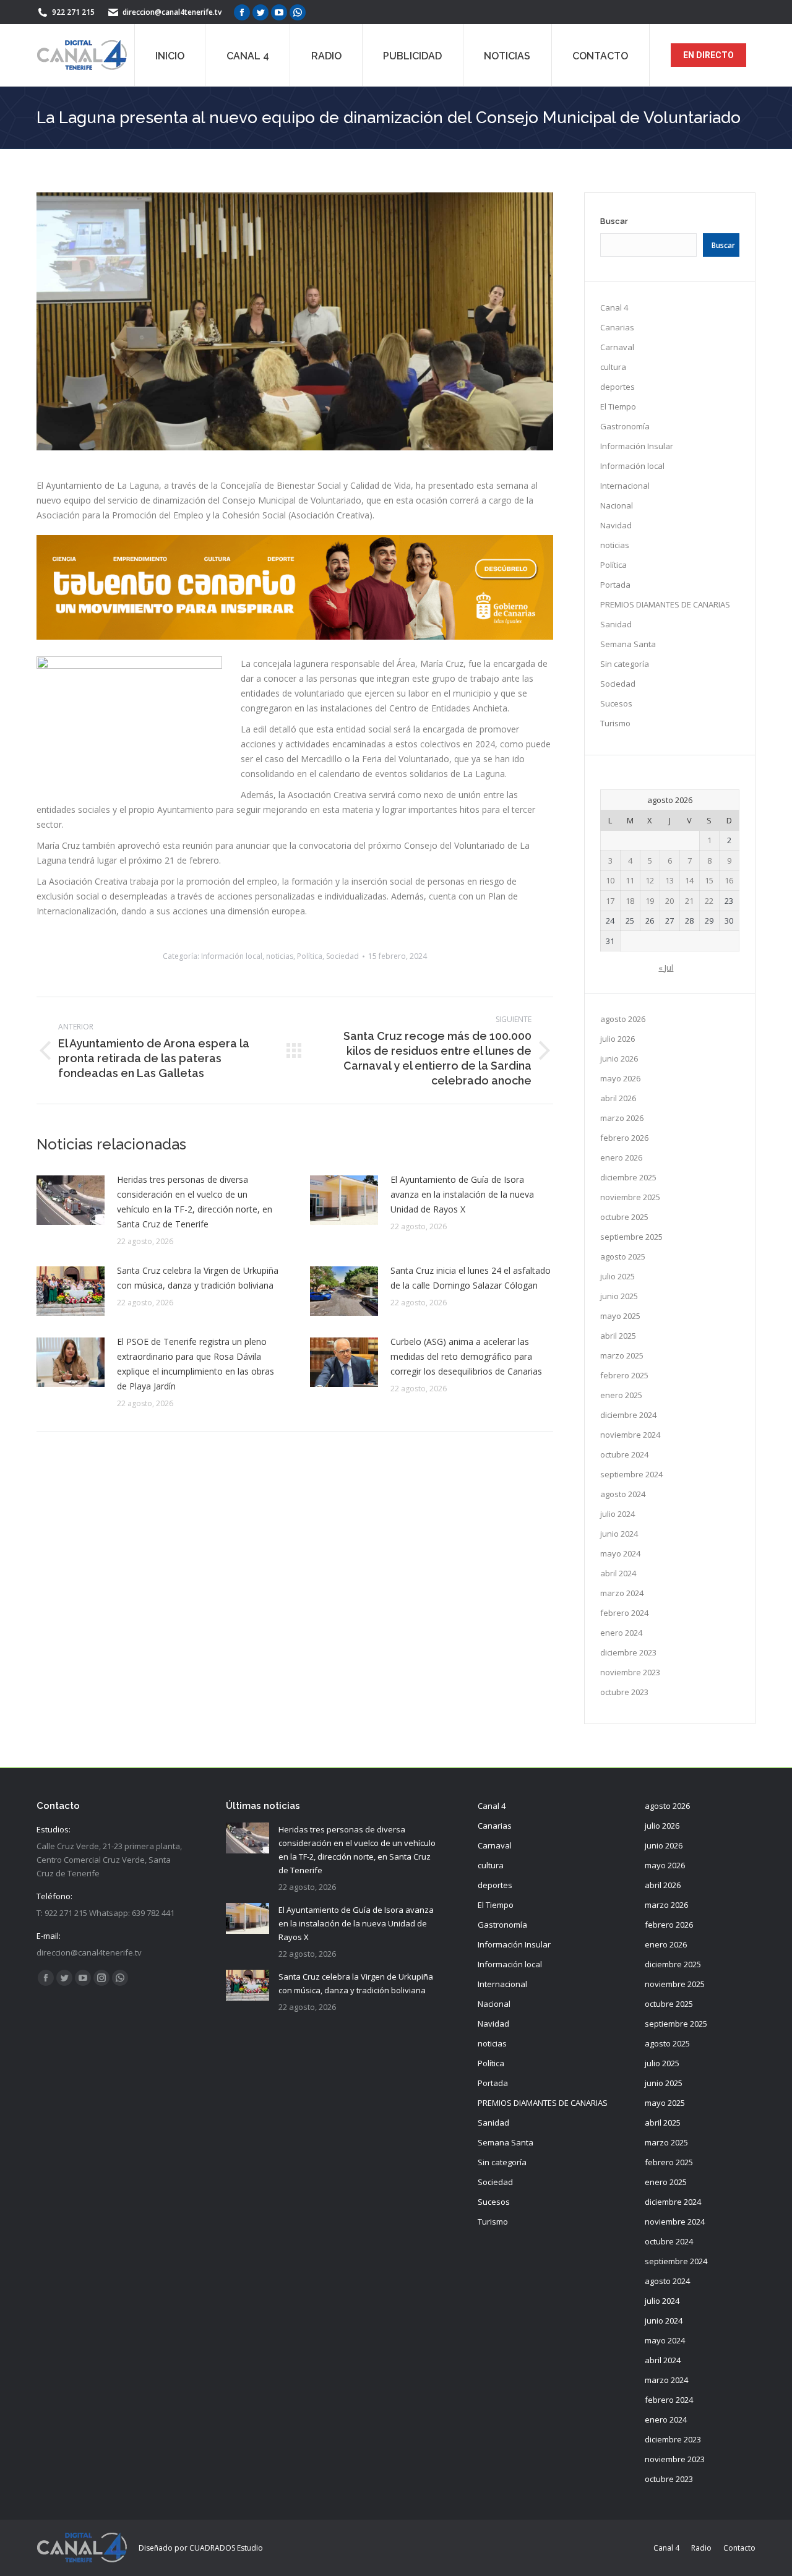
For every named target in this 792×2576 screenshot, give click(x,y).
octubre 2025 (624, 1217)
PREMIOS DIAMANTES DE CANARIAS (665, 604)
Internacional (625, 486)
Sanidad (616, 624)
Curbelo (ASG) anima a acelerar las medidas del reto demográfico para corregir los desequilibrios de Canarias (466, 1356)
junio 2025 (619, 1296)
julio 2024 (618, 1514)
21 (689, 901)
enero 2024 (621, 1633)
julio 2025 (618, 1276)
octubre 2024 (624, 1454)
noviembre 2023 (630, 1672)
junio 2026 (619, 1058)
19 (650, 901)
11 (630, 880)
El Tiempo (618, 406)
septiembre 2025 (631, 1237)
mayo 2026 (620, 1078)
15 (709, 880)
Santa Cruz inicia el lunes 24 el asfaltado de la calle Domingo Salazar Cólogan (471, 1278)
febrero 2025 (624, 1375)
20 (669, 901)
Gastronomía (625, 426)
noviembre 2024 (630, 1435)
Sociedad (342, 956)
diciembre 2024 (628, 1415)
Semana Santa (628, 644)
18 (630, 901)
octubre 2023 (624, 1692)
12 (650, 880)
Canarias (617, 327)
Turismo (615, 723)
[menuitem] (170, 55)
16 (729, 880)
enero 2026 (621, 1157)
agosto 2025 (623, 1256)
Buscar (614, 221)
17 (610, 901)
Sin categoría (625, 664)
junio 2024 (619, 1534)
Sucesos (616, 703)
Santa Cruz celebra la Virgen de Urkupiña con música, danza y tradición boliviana (198, 1278)
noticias (280, 956)
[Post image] (71, 1200)
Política (310, 956)
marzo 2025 (622, 1355)
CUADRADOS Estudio (226, 2548)
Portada (615, 585)
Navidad (616, 525)
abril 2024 (618, 1573)
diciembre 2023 (628, 1652)
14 (689, 880)
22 (709, 901)
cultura (613, 367)
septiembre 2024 (631, 1474)
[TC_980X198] (295, 636)
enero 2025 (621, 1395)
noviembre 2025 (630, 1197)
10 (610, 880)
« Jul (666, 968)
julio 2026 (618, 1039)
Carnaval (617, 347)
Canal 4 (614, 307)
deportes (618, 387)
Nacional (617, 505)
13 (669, 880)
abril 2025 (618, 1336)
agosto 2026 (623, 1019)
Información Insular (637, 446)
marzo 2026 (622, 1118)
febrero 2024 (624, 1613)
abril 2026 (618, 1098)
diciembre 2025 (628, 1177)
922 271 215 (73, 12)
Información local (232, 956)
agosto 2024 (623, 1494)
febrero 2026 (624, 1138)
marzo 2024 (622, 1593)
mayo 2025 (620, 1316)
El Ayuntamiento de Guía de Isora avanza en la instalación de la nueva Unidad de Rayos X (462, 1194)
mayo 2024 (620, 1553)
